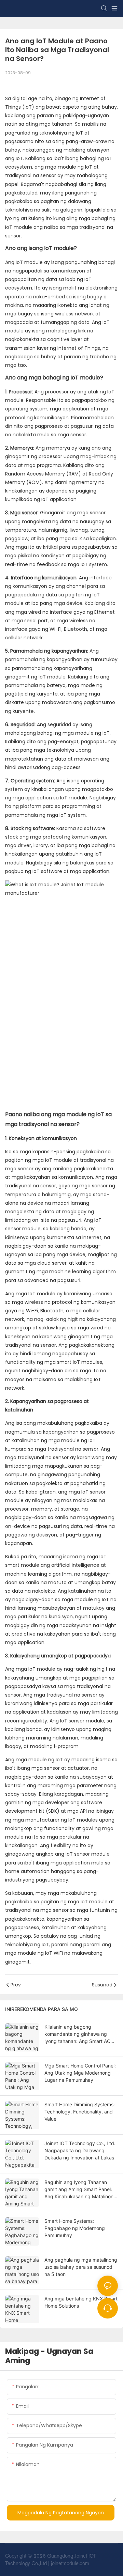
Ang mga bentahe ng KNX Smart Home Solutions (81, 2302)
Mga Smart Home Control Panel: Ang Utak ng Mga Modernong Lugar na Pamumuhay (80, 2073)
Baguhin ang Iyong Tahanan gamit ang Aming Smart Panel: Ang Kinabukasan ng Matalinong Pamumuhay (80, 2190)
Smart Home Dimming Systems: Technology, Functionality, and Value (80, 2112)
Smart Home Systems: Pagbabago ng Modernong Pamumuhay (75, 2228)
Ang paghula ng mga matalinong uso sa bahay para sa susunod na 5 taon (81, 2267)
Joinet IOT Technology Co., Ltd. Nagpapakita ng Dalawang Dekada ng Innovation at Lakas (80, 2150)
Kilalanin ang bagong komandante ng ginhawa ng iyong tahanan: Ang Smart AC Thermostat (77, 2034)
